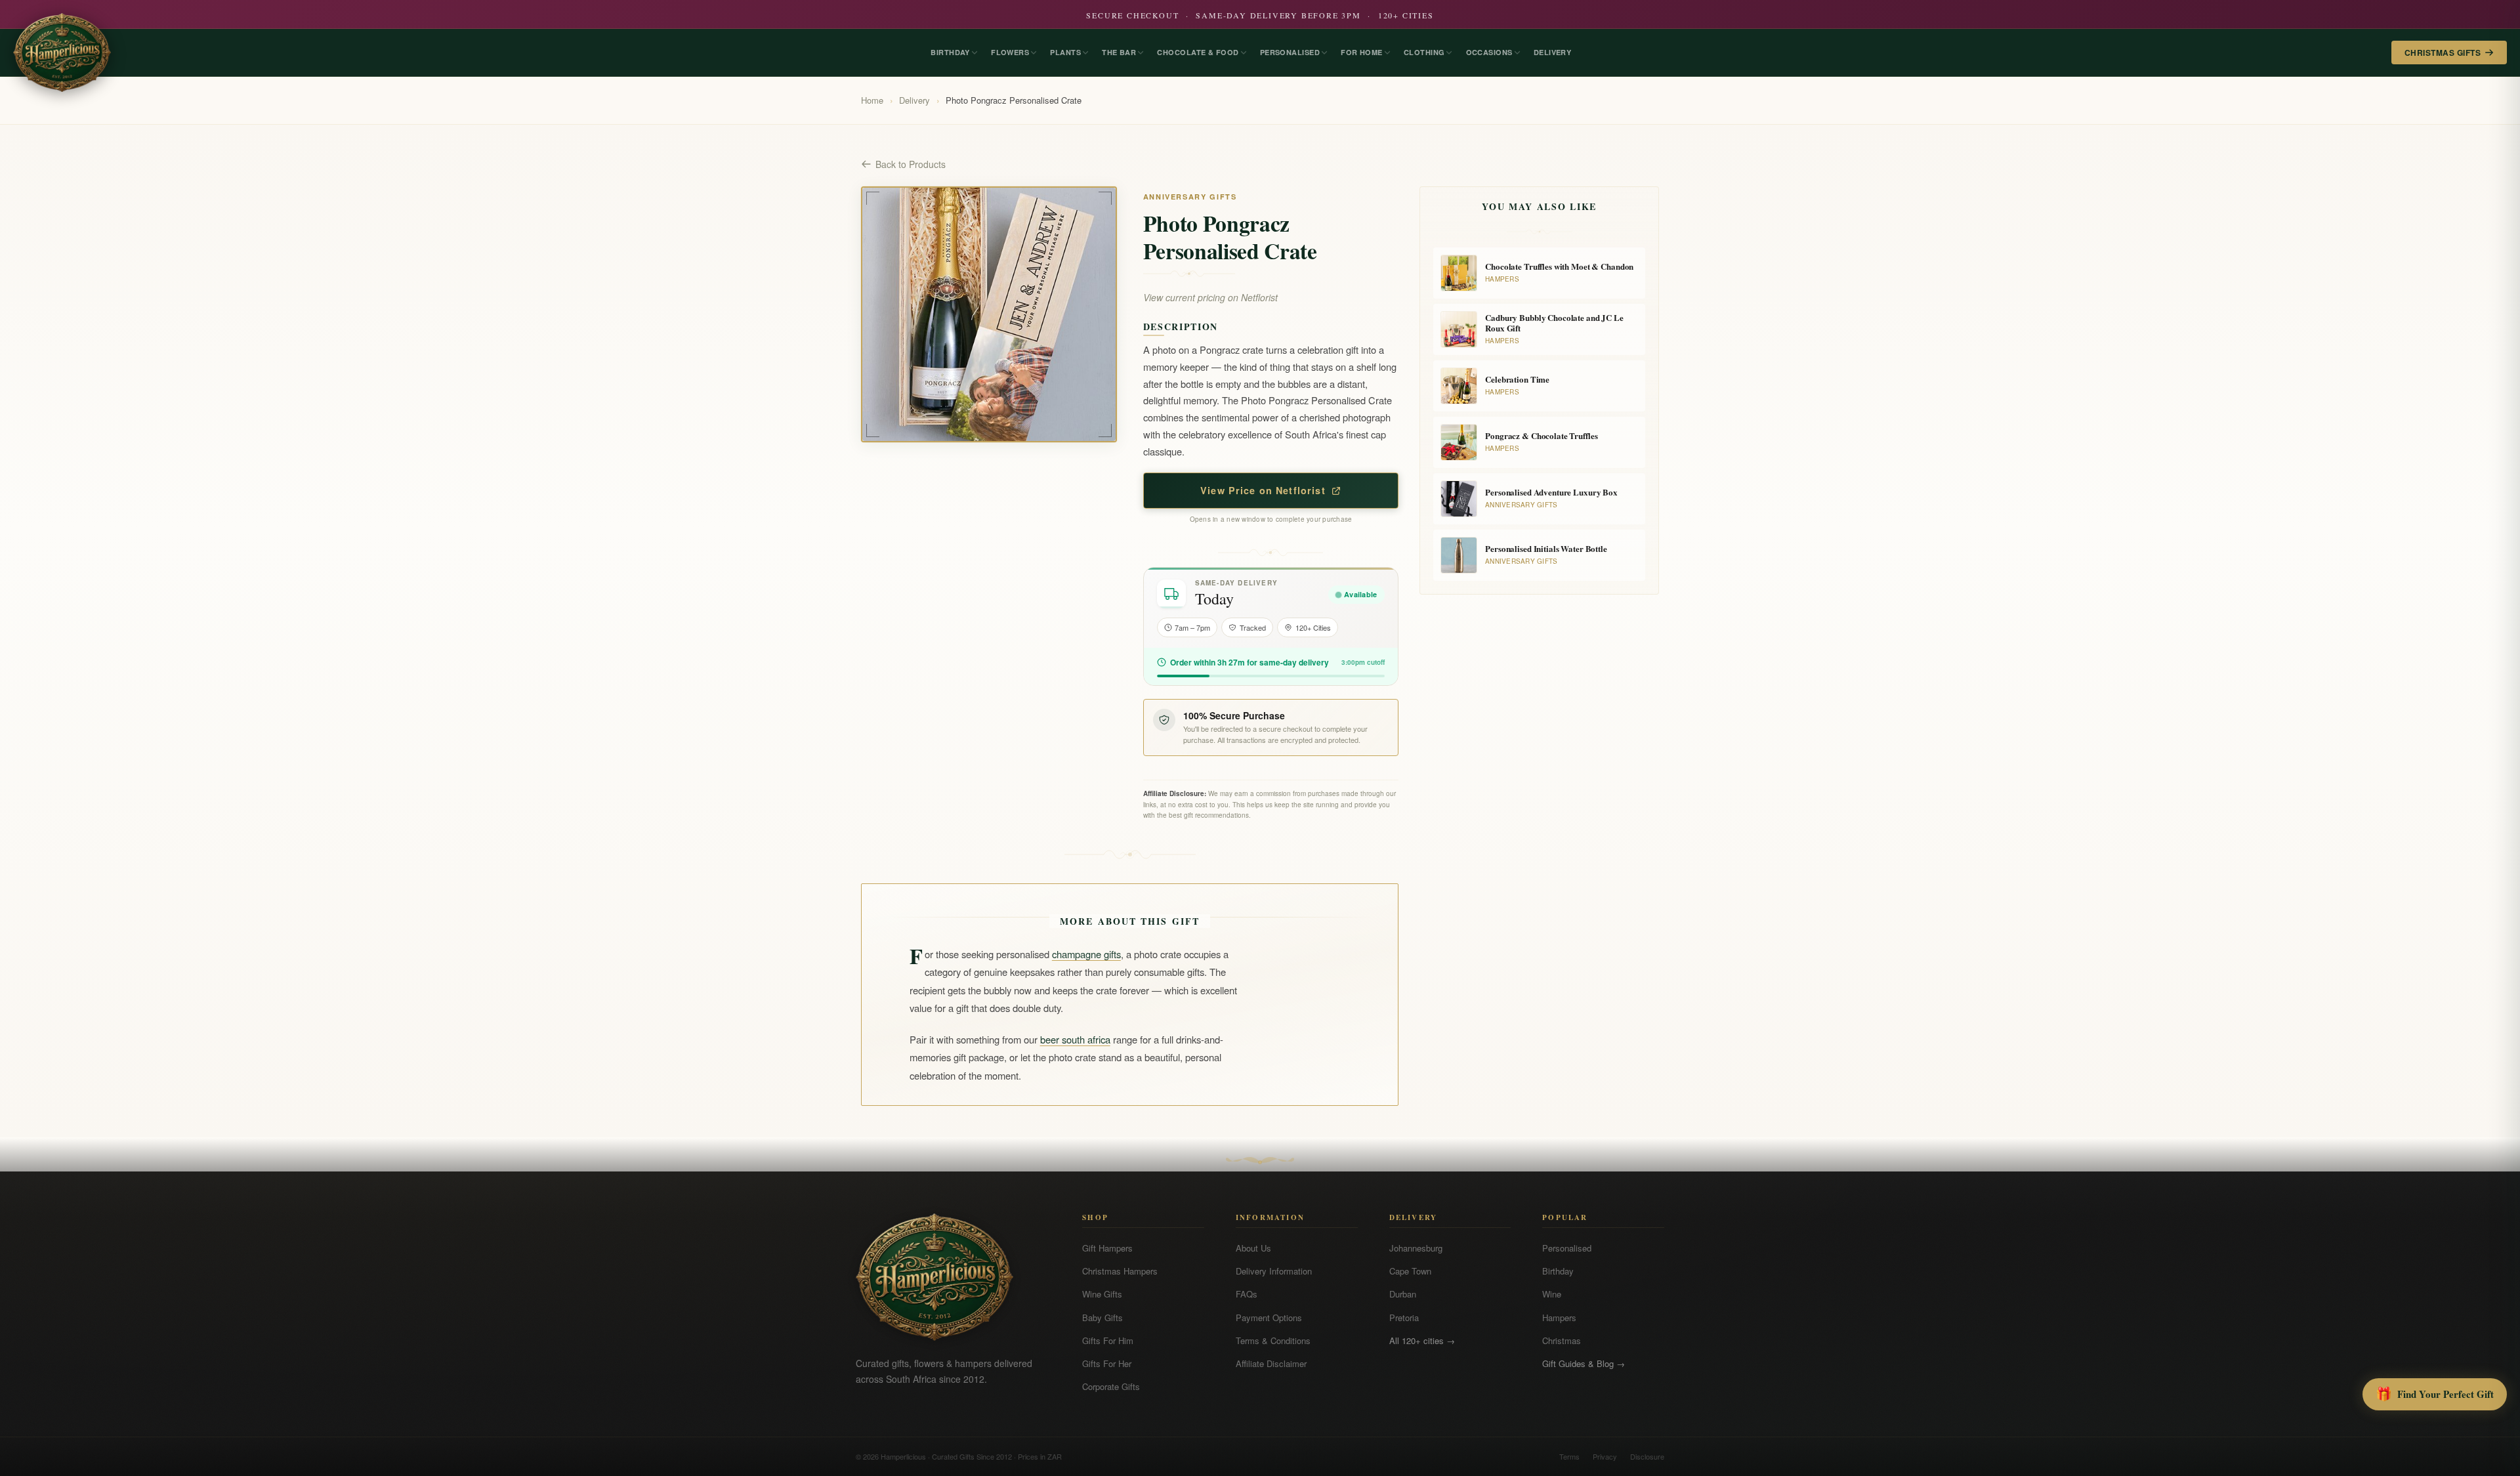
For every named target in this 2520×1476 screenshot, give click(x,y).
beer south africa (1075, 1039)
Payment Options (1269, 1318)
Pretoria (1404, 1318)
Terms (1569, 1456)
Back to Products (911, 164)
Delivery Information (1274, 1271)
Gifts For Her (1107, 1363)
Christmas (1562, 1340)
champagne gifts (1086, 954)
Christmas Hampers (1120, 1271)
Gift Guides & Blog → (1584, 1363)
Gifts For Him (1108, 1340)
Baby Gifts (1102, 1318)
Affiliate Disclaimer (1271, 1363)
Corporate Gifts (1111, 1386)
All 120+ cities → (1422, 1340)
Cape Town (1410, 1271)
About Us (1253, 1248)
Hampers (1559, 1318)
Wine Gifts (1102, 1294)
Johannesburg (1416, 1248)
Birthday (1558, 1271)
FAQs (1247, 1294)
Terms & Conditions (1273, 1340)
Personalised (1567, 1248)
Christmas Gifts (2443, 53)
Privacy (1605, 1456)
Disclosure (1647, 1456)
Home (872, 100)
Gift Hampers (1107, 1248)
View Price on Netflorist (1263, 490)
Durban (1403, 1294)
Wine (1552, 1294)
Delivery (914, 100)
